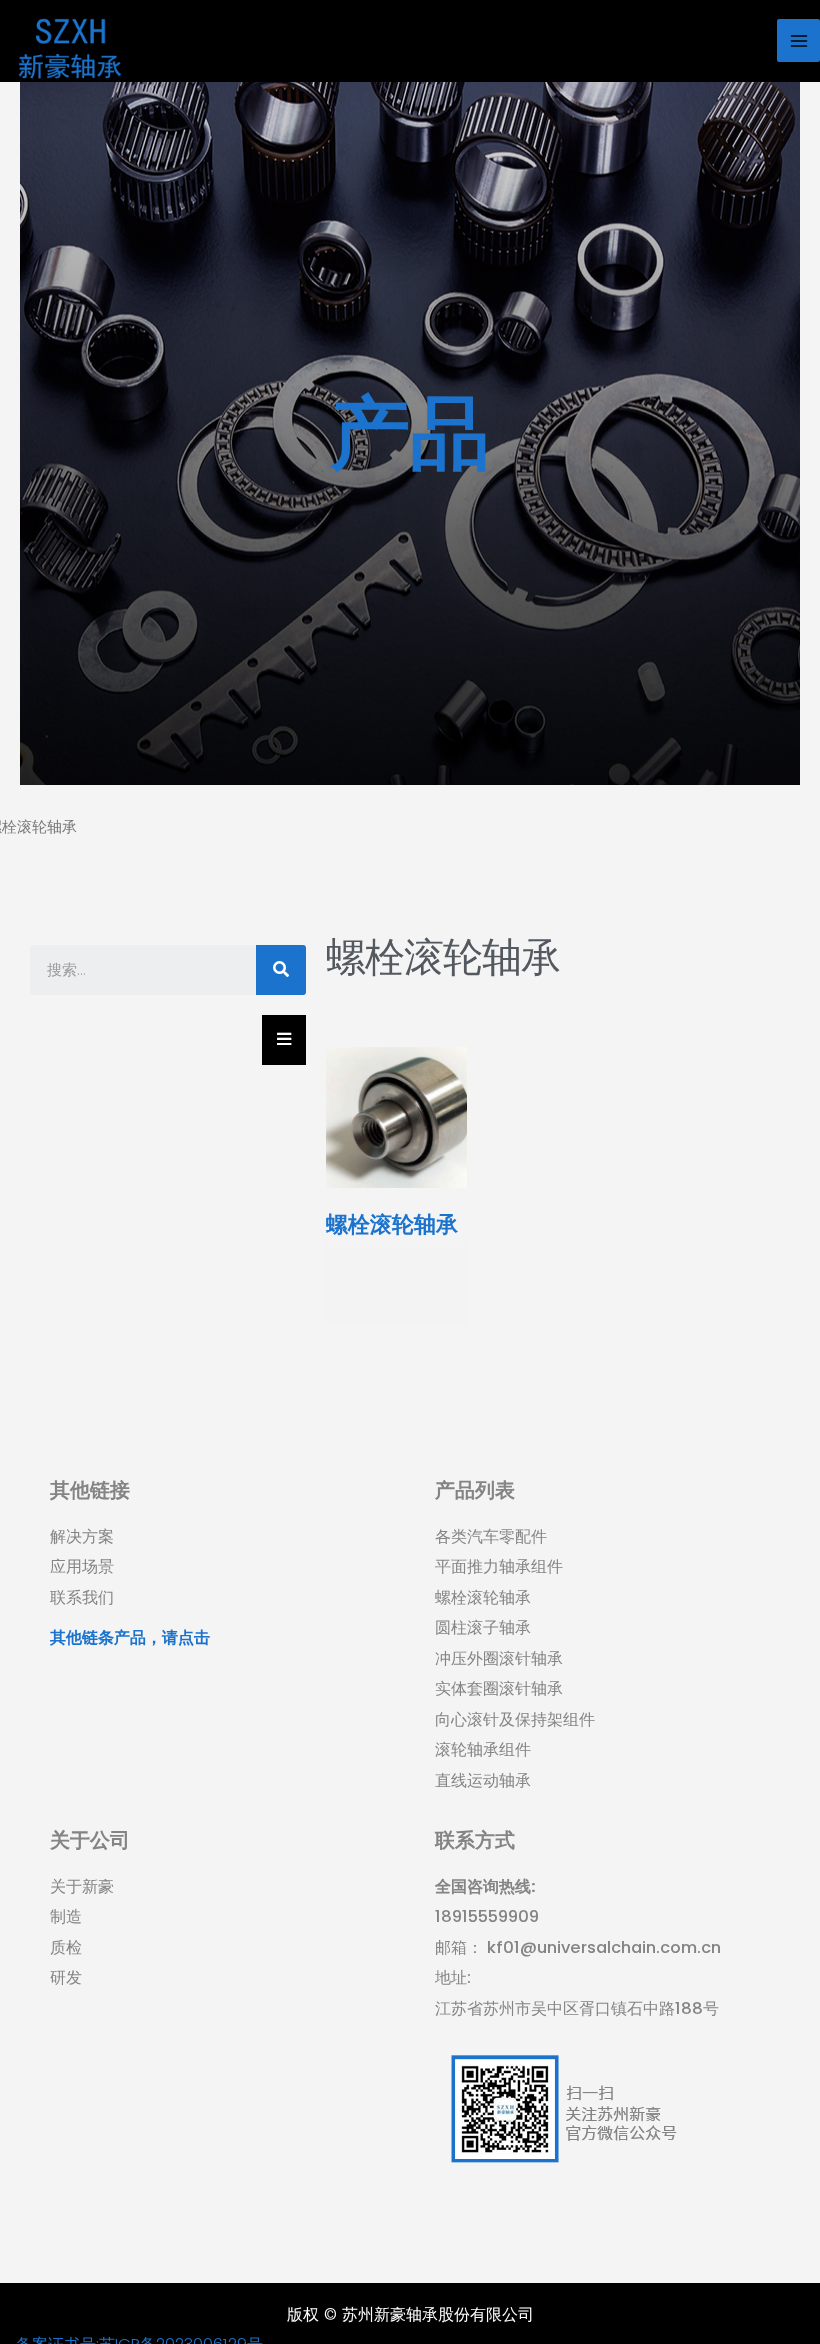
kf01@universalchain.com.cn (602, 1947)
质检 (66, 1947)
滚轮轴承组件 (483, 1749)
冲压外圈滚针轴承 (499, 1658)
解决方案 (82, 1536)
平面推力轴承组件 (499, 1566)
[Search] (281, 970)
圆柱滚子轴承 (483, 1627)
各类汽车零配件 (491, 1536)
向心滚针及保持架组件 (515, 1719)
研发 (66, 1977)
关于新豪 (82, 1886)
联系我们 (82, 1597)
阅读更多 (396, 1283)
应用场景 (82, 1566)
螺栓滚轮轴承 (483, 1597)
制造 (66, 1916)
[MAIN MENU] (798, 40)
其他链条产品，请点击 (130, 1637)
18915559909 (487, 1916)
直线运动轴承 (483, 1780)
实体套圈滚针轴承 (499, 1688)
